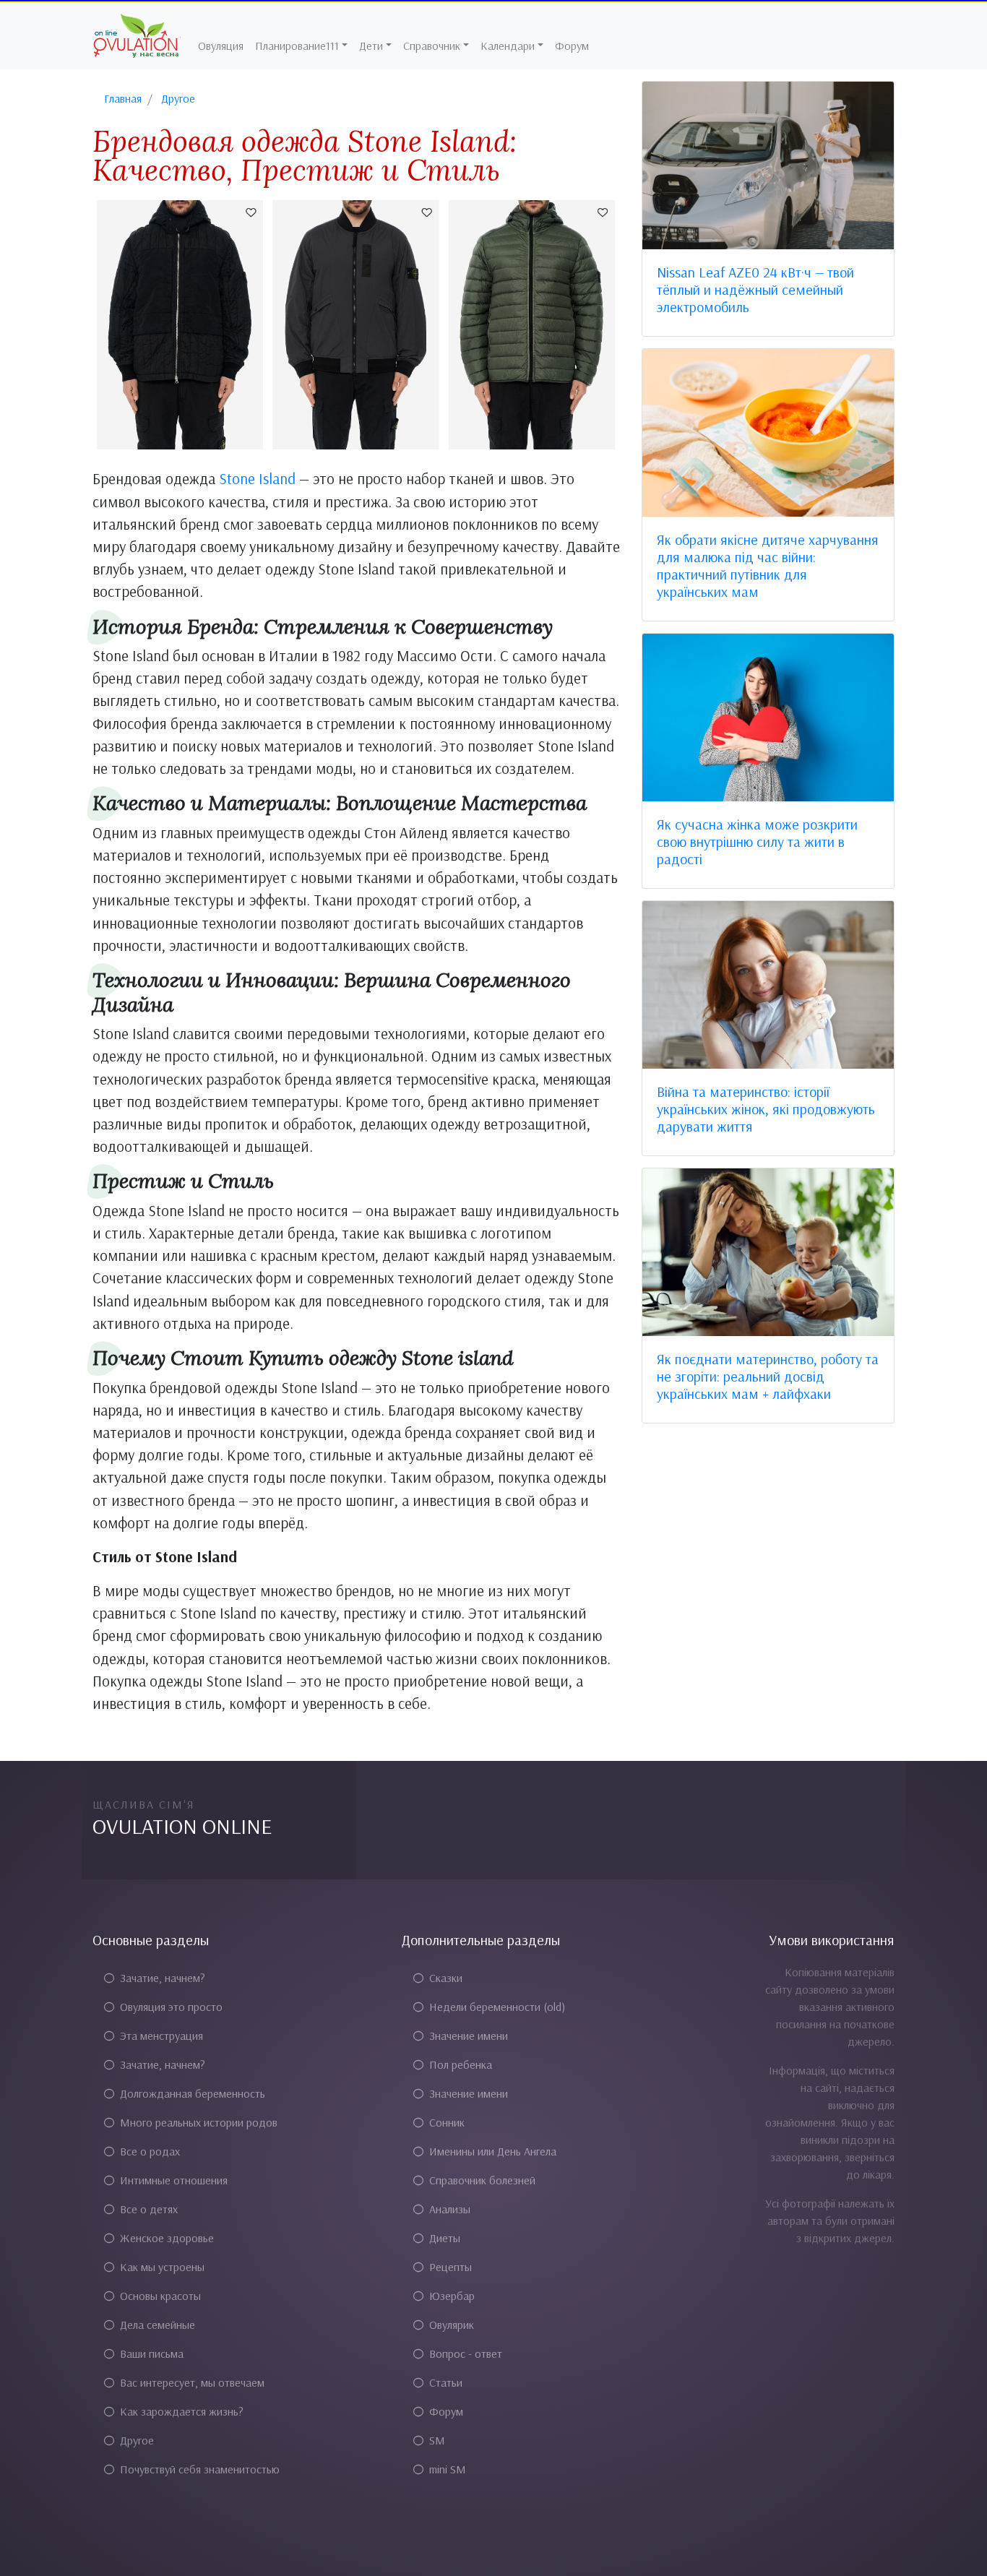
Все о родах (150, 2151)
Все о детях (149, 2209)
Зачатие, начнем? (163, 1978)
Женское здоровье (167, 2238)
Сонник (447, 2122)
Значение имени (469, 2036)
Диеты (445, 2238)
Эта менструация (161, 2036)
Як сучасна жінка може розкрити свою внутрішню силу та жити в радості (757, 841)
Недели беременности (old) (497, 2007)
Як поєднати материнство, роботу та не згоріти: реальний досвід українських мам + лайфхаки (768, 1376)
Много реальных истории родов (199, 2122)
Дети (371, 46)
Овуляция (221, 46)
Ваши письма (152, 2353)
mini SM (448, 2469)
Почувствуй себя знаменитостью (200, 2469)
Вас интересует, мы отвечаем (192, 2382)
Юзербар (452, 2296)
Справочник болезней (482, 2180)
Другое (137, 2440)
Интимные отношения (174, 2180)
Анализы (450, 2209)
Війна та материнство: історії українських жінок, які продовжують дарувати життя (766, 1109)
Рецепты (451, 2267)
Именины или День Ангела (493, 2151)
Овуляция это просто (171, 2007)
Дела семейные (158, 2325)
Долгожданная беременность (193, 2093)
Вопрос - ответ (466, 2353)
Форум (572, 46)
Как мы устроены (162, 2267)
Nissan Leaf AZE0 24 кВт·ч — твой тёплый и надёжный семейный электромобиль (755, 289)
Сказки (446, 1978)
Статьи (446, 2382)
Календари (508, 46)
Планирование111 (297, 46)
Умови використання (832, 1940)
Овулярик (452, 2325)
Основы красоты (160, 2296)
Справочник (432, 46)
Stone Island (257, 478)
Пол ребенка (461, 2064)
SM (437, 2440)
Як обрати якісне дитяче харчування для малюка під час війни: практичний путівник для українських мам (768, 565)
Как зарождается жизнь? (182, 2411)
